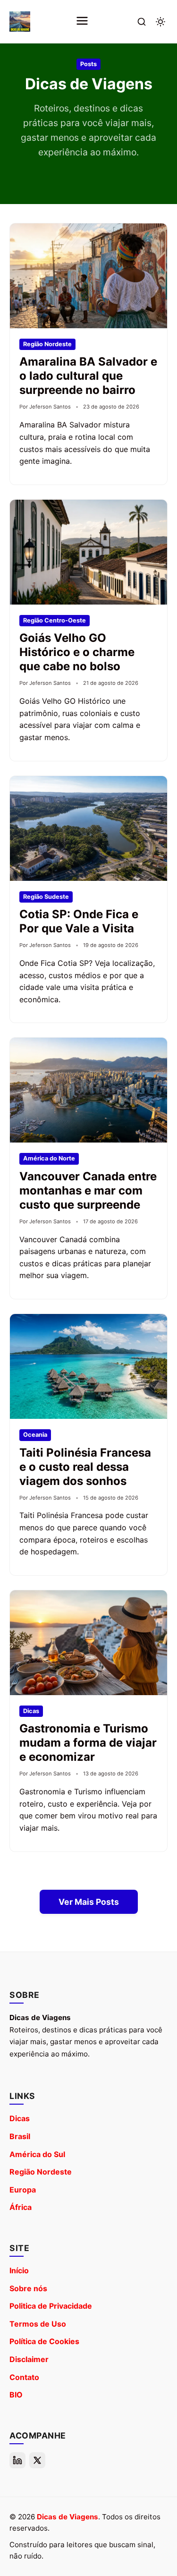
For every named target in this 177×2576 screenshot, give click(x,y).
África (21, 2207)
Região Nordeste (41, 2172)
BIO (16, 2395)
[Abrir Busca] (142, 22)
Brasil (20, 2136)
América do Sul (37, 2154)
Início (19, 2270)
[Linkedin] (17, 2460)
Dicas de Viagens (67, 2517)
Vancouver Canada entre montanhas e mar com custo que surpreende (88, 1190)
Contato (24, 2377)
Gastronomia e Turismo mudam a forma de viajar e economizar (88, 1743)
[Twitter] (37, 2460)
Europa (23, 2190)
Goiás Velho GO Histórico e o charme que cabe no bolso (77, 652)
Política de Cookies (44, 2341)
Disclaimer (29, 2359)
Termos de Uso (38, 2324)
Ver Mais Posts (89, 1902)
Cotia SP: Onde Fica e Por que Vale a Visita (79, 921)
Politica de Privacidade (51, 2306)
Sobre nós (28, 2288)
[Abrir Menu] (82, 21)
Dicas (20, 2118)
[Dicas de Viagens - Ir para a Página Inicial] (20, 22)
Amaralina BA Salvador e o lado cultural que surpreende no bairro (88, 376)
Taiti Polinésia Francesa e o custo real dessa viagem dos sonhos (85, 1467)
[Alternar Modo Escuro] (160, 22)
